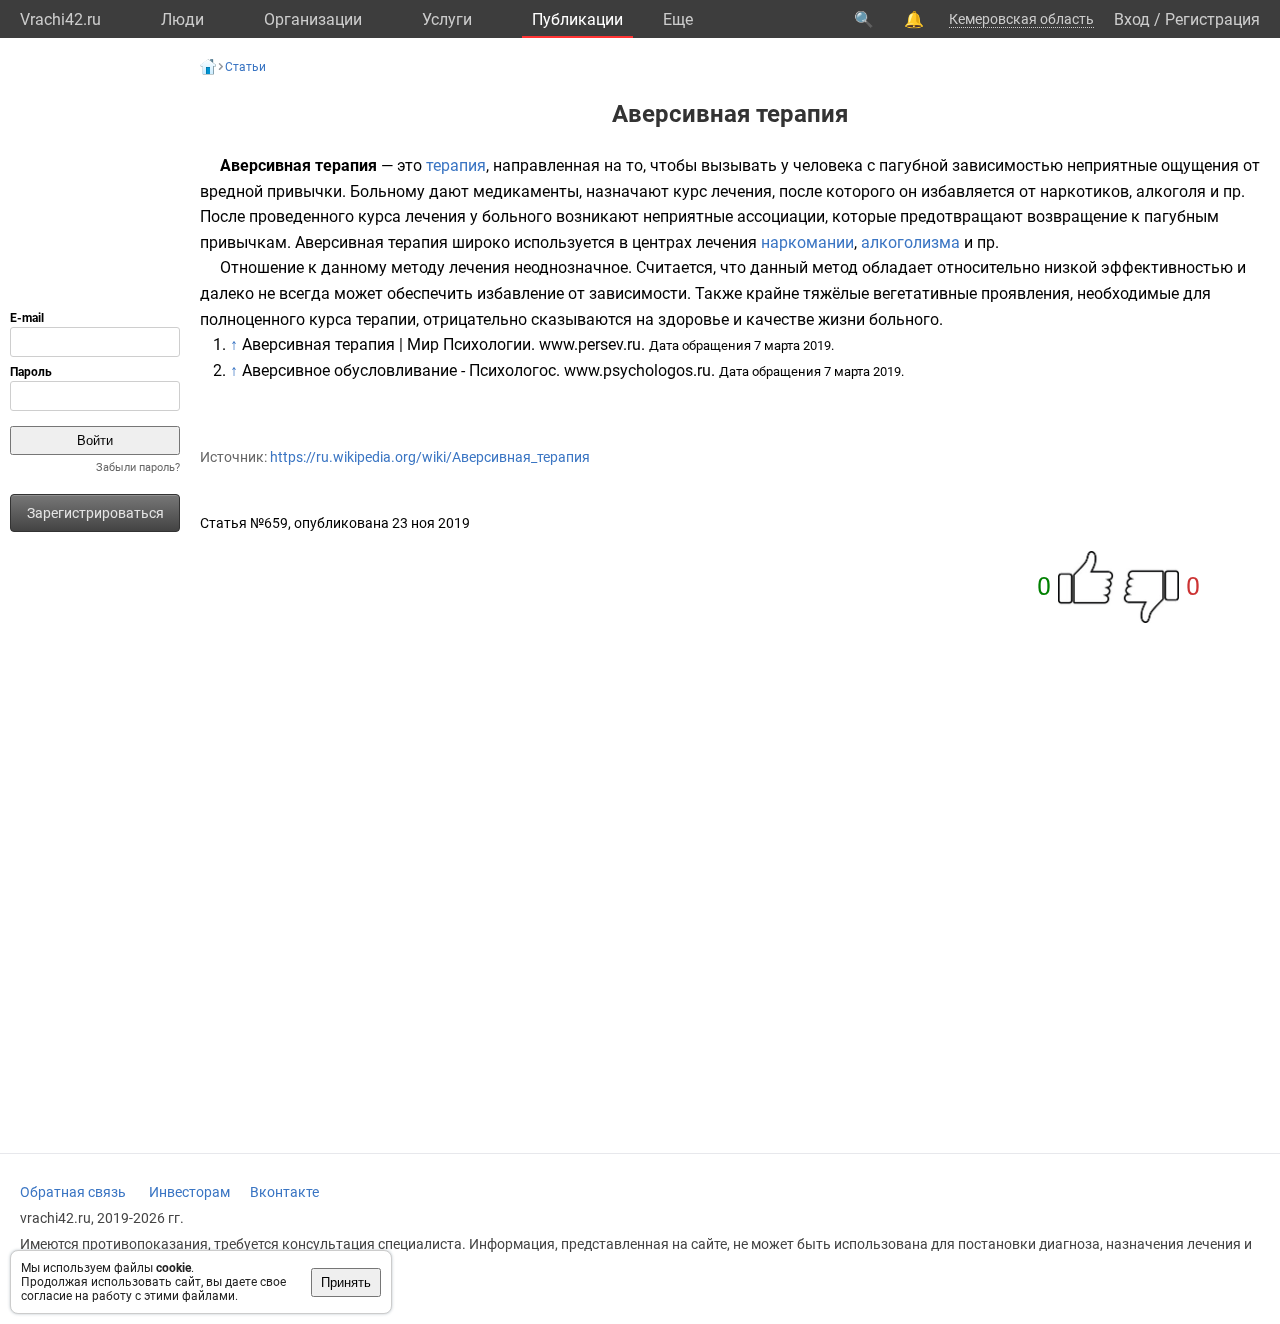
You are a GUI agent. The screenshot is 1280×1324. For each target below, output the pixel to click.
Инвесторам (189, 1192)
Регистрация (1212, 19)
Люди (182, 19)
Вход (1132, 19)
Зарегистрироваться (95, 513)
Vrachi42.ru (60, 19)
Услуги (447, 19)
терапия (456, 165)
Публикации (577, 19)
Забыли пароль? (138, 467)
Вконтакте (284, 1192)
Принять (346, 1282)
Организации (313, 19)
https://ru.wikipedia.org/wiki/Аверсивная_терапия (430, 457)
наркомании (807, 242)
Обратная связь (73, 1192)
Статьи (245, 67)
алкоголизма (910, 242)
